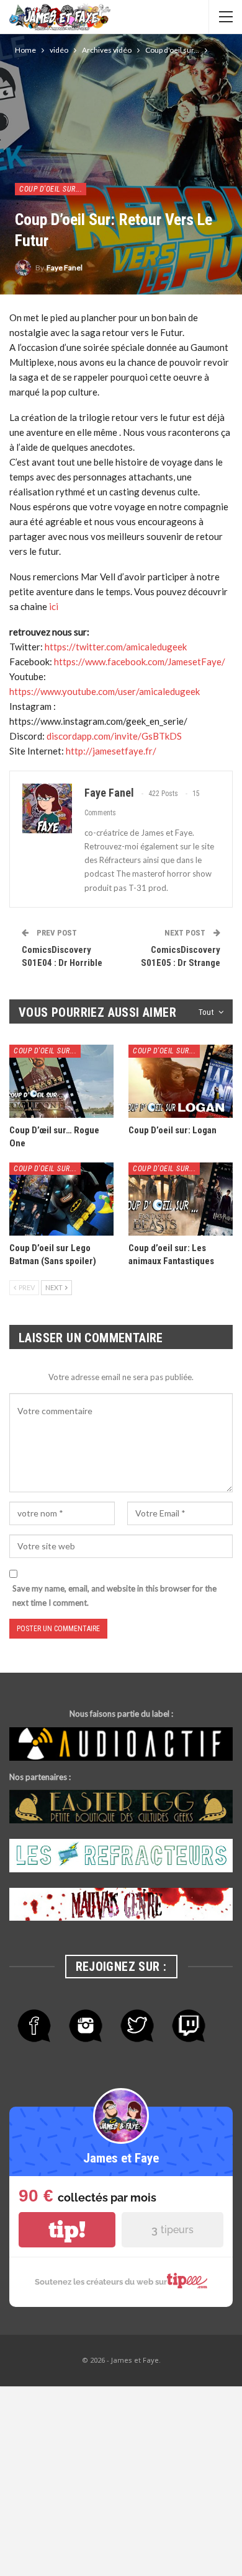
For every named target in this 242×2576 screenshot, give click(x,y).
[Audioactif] (121, 1744)
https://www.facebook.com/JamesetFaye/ (140, 662)
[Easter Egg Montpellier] (121, 1807)
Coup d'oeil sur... (51, 189)
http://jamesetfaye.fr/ (111, 751)
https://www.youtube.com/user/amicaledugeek (105, 691)
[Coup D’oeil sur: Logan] (181, 1081)
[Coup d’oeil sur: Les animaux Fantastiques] (181, 1199)
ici (54, 606)
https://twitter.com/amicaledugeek (116, 647)
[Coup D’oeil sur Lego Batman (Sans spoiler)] (61, 1199)
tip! (67, 2230)
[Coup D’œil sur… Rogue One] (61, 1081)
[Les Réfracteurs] (121, 1856)
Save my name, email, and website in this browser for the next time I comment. (114, 1595)
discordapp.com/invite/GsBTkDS (114, 736)
